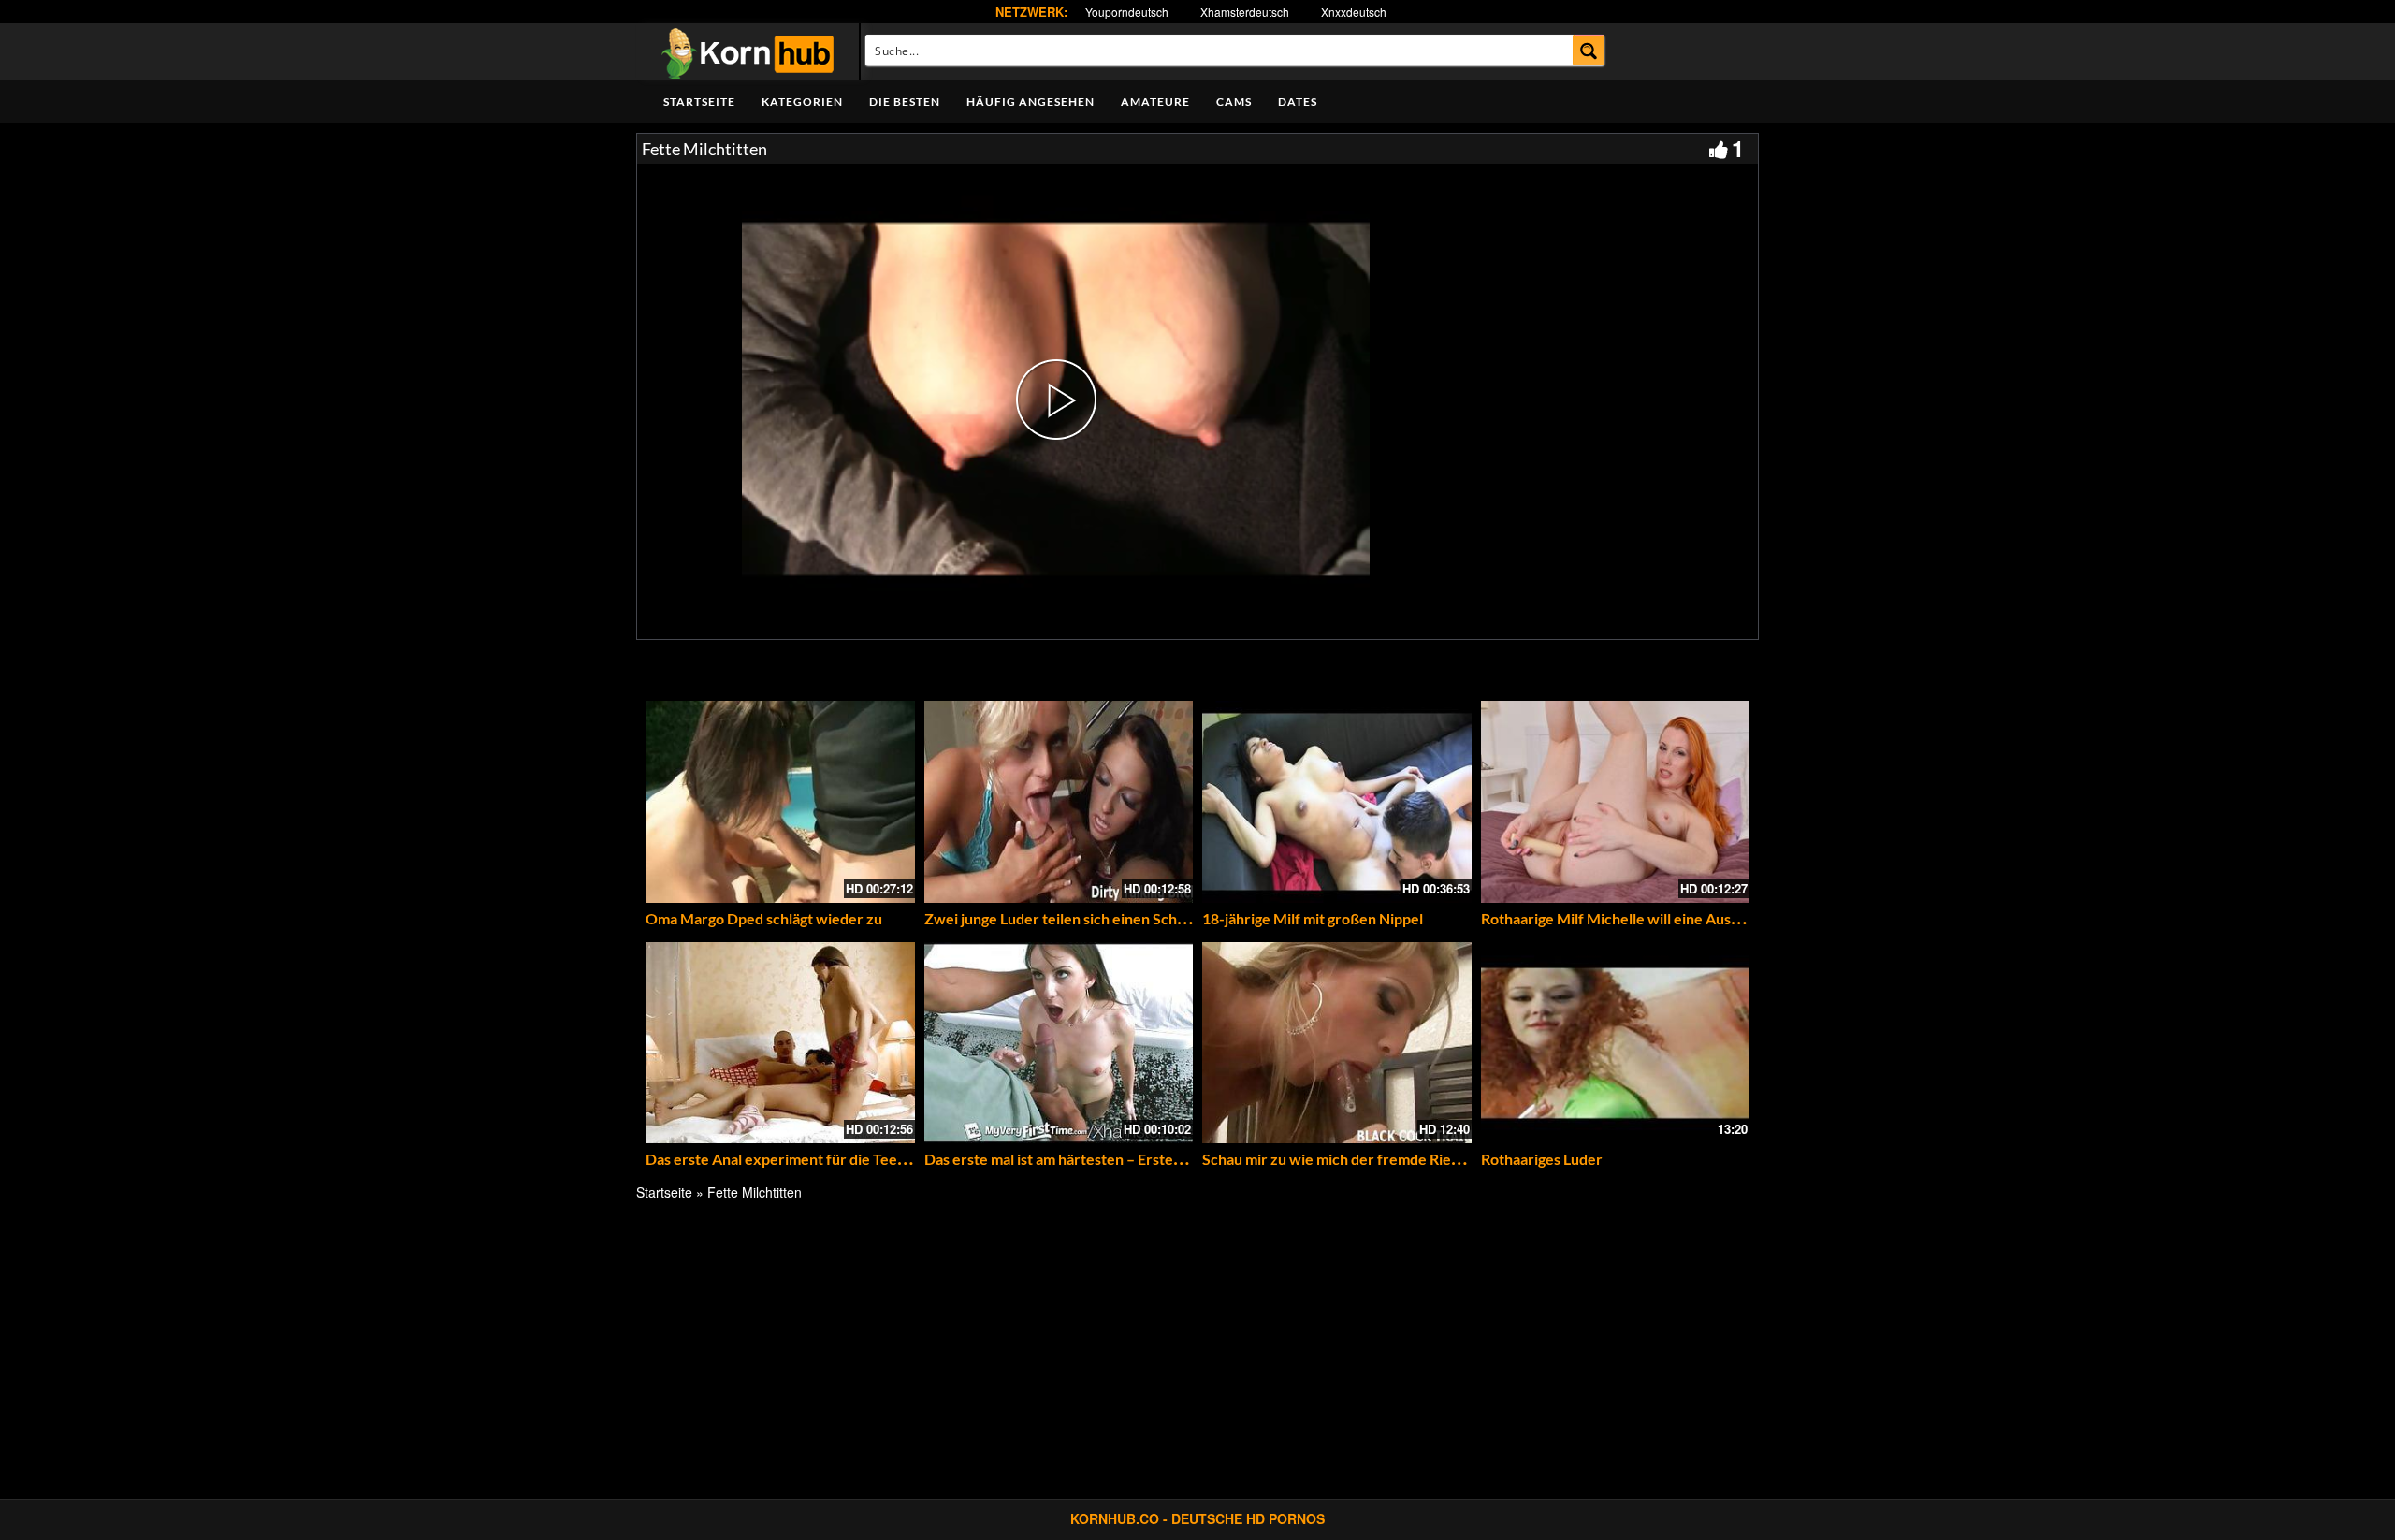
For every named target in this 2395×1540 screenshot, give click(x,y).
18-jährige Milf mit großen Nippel (1313, 918)
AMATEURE (1155, 102)
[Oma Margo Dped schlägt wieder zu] (780, 802)
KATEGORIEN (802, 102)
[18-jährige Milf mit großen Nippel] (1337, 802)
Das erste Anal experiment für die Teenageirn (797, 1159)
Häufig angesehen (1031, 102)
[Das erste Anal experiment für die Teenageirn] (780, 1043)
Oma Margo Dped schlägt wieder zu (764, 918)
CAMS (1234, 102)
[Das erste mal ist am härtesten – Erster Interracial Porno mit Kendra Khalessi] (1059, 1043)
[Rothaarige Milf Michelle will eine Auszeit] (1616, 802)
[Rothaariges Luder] (1616, 1043)
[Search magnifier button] (1589, 50)
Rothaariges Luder (1542, 1159)
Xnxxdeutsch (1354, 12)
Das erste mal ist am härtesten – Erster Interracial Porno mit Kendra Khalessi (1178, 1159)
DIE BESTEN (905, 102)
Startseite (699, 102)
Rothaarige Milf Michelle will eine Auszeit (1618, 918)
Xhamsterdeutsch (1245, 12)
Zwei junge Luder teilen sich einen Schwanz (1068, 918)
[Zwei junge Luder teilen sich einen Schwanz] (1059, 802)
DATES (1298, 102)
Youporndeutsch (1127, 12)
